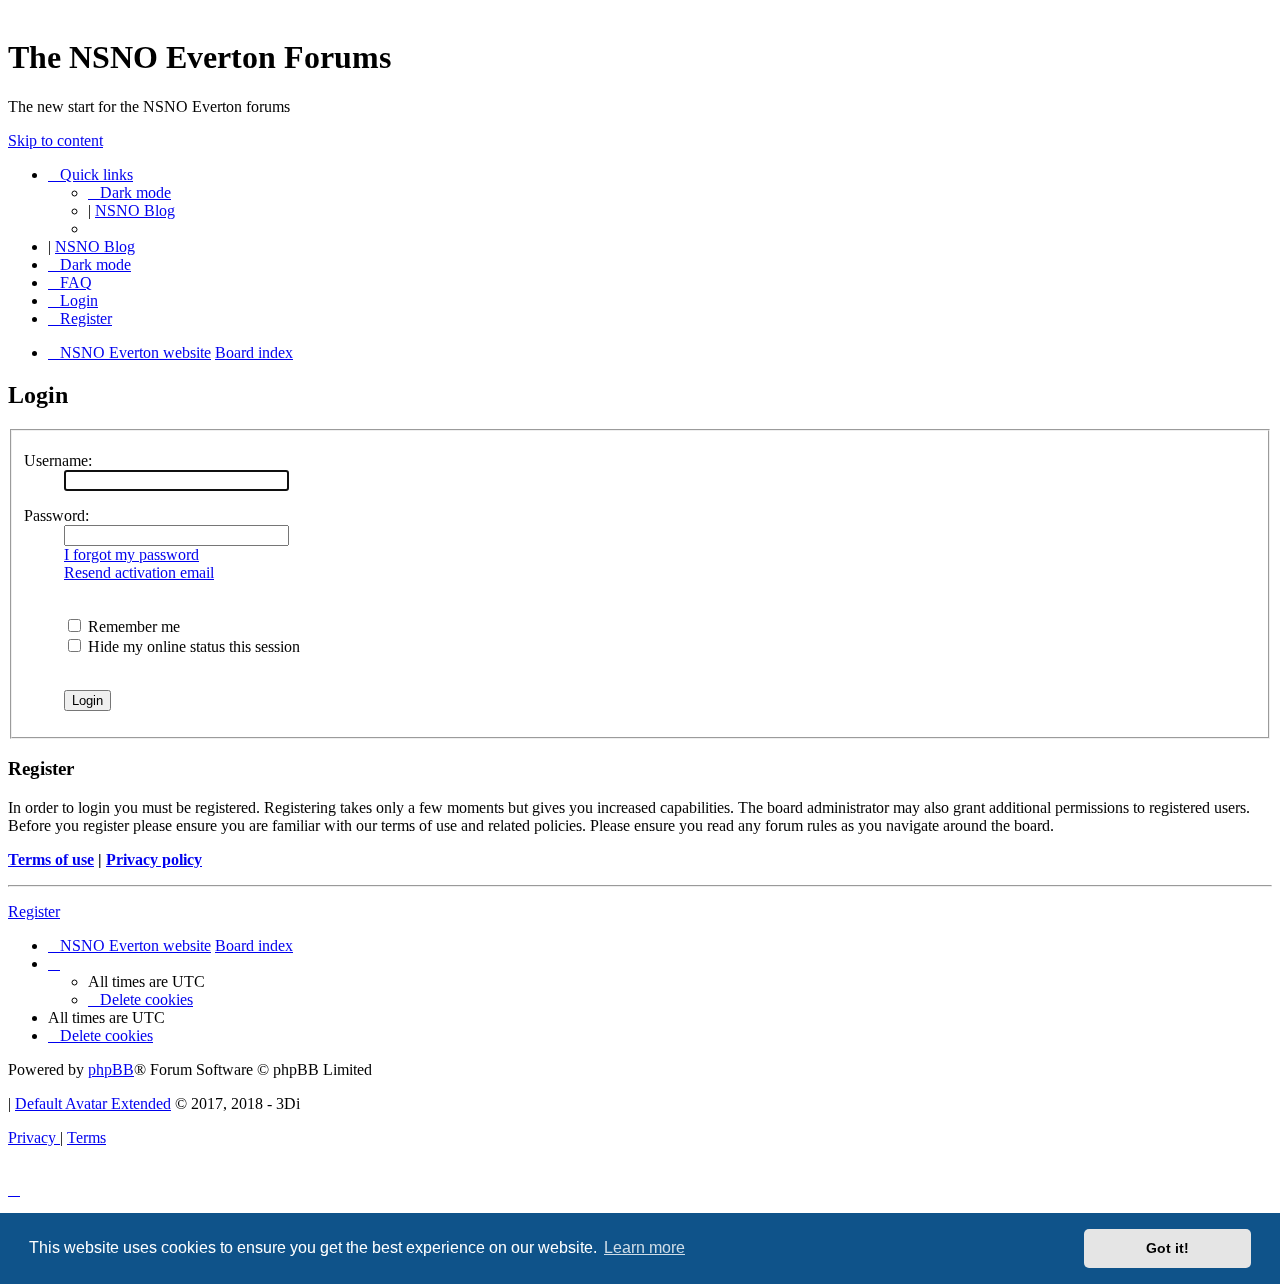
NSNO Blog (135, 210)
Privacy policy (154, 859)
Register (34, 911)
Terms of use (51, 859)
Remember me (132, 626)
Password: (56, 515)
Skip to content (55, 140)
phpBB (111, 1069)
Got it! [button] (1167, 1248)
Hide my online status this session (192, 646)
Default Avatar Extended (93, 1103)
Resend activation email (139, 572)
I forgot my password (131, 554)
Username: (58, 460)
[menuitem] (70, 282)
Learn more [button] (644, 1247)
